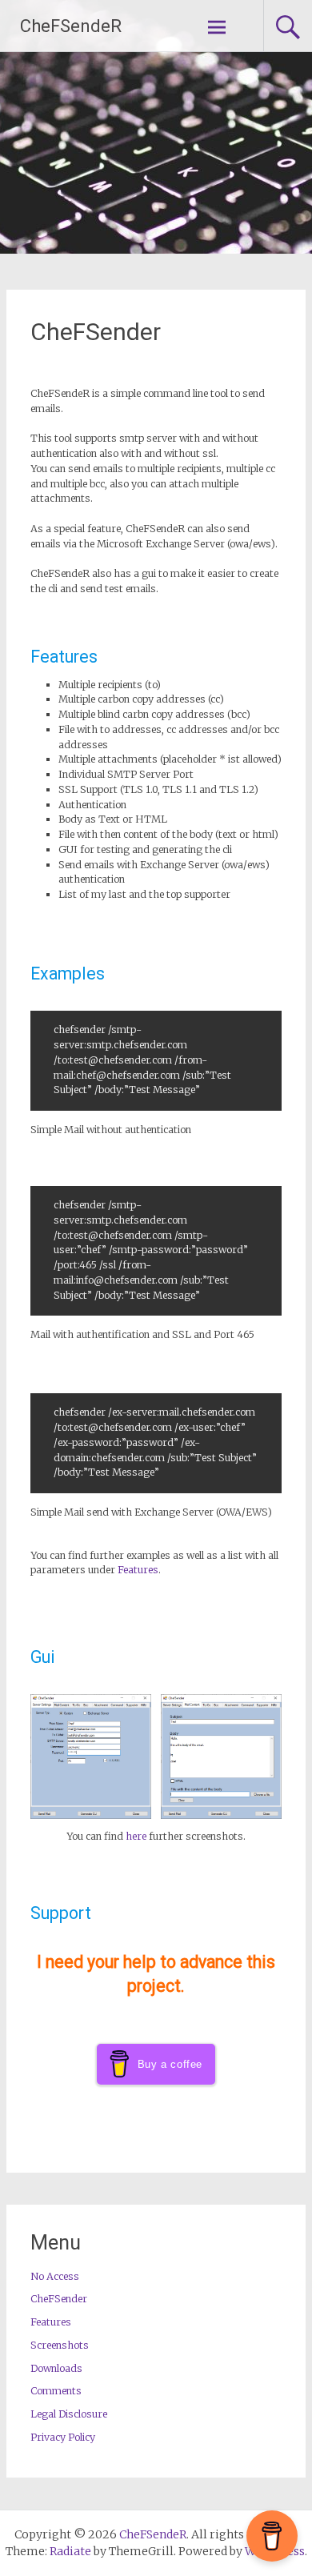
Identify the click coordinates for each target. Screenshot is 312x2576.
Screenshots (60, 2345)
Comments (56, 2391)
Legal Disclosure (69, 2414)
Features (138, 1570)
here (136, 1836)
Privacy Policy (63, 2437)
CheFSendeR (71, 26)
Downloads (56, 2368)
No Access (55, 2276)
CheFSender (96, 332)
